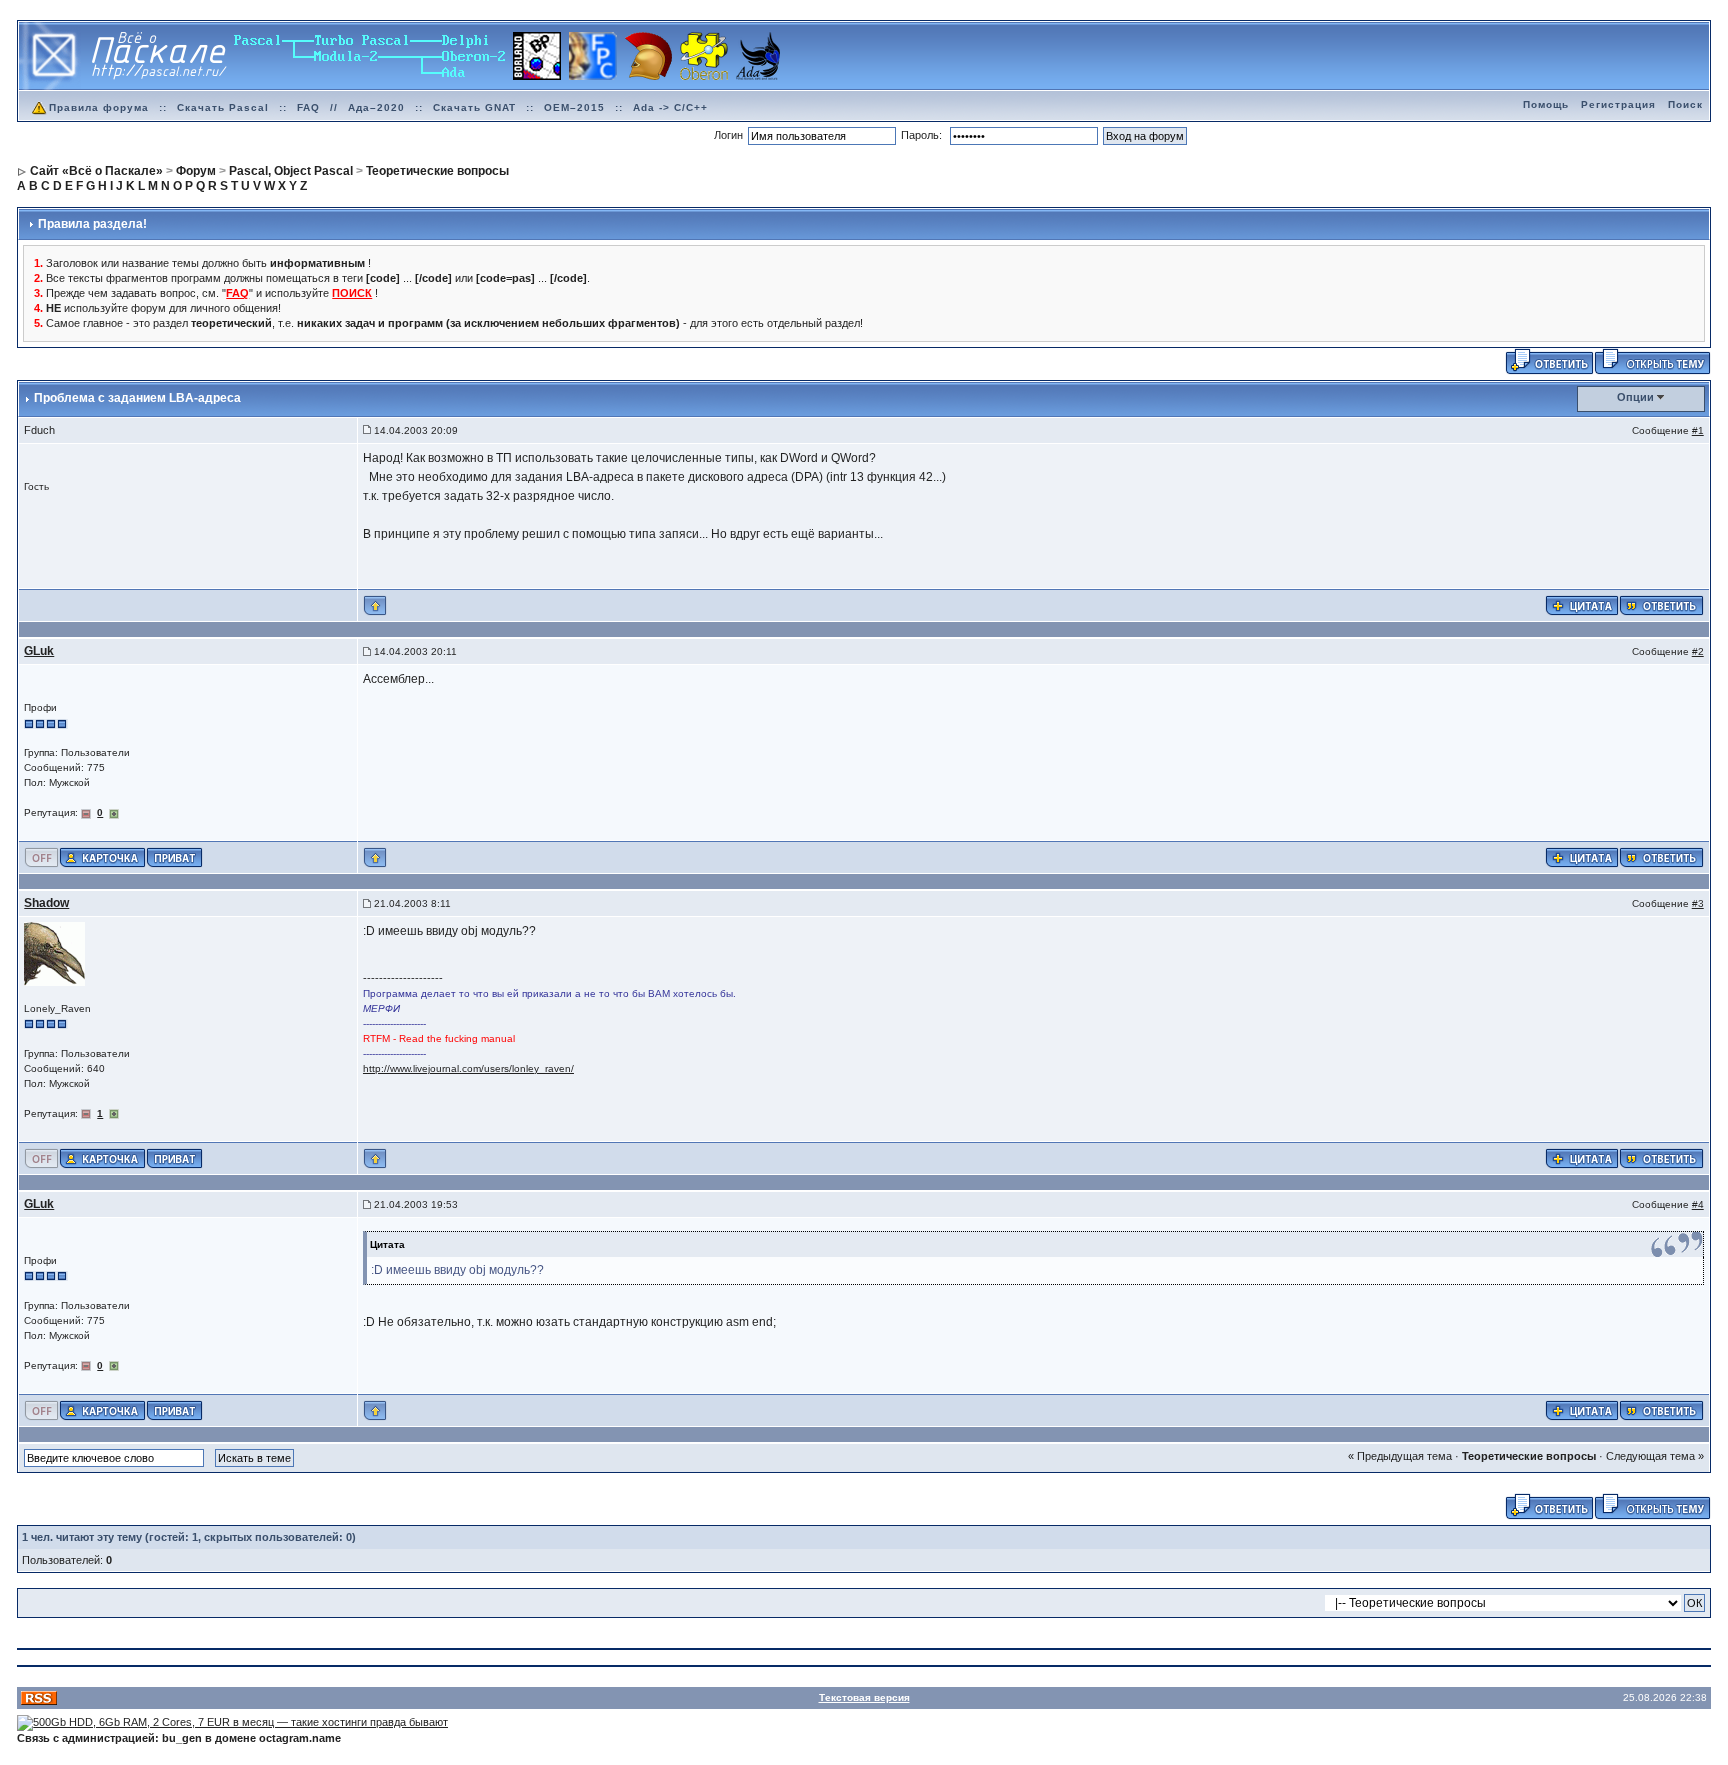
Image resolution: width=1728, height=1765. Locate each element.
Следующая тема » (1655, 1456)
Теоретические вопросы (1529, 1456)
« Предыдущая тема (1400, 1456)
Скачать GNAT (474, 107)
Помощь (1546, 104)
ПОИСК (352, 293)
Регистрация (1618, 104)
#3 (1698, 903)
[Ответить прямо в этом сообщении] (1661, 605)
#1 (1698, 430)
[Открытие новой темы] (1652, 360)
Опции (1635, 397)
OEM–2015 (574, 107)
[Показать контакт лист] (102, 857)
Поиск (1685, 104)
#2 (1698, 651)
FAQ (308, 107)
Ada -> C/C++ (670, 107)
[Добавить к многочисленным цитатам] (1582, 605)
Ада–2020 (376, 107)
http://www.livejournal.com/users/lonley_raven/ (468, 1068)
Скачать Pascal (223, 107)
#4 (1698, 1204)
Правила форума (99, 107)
